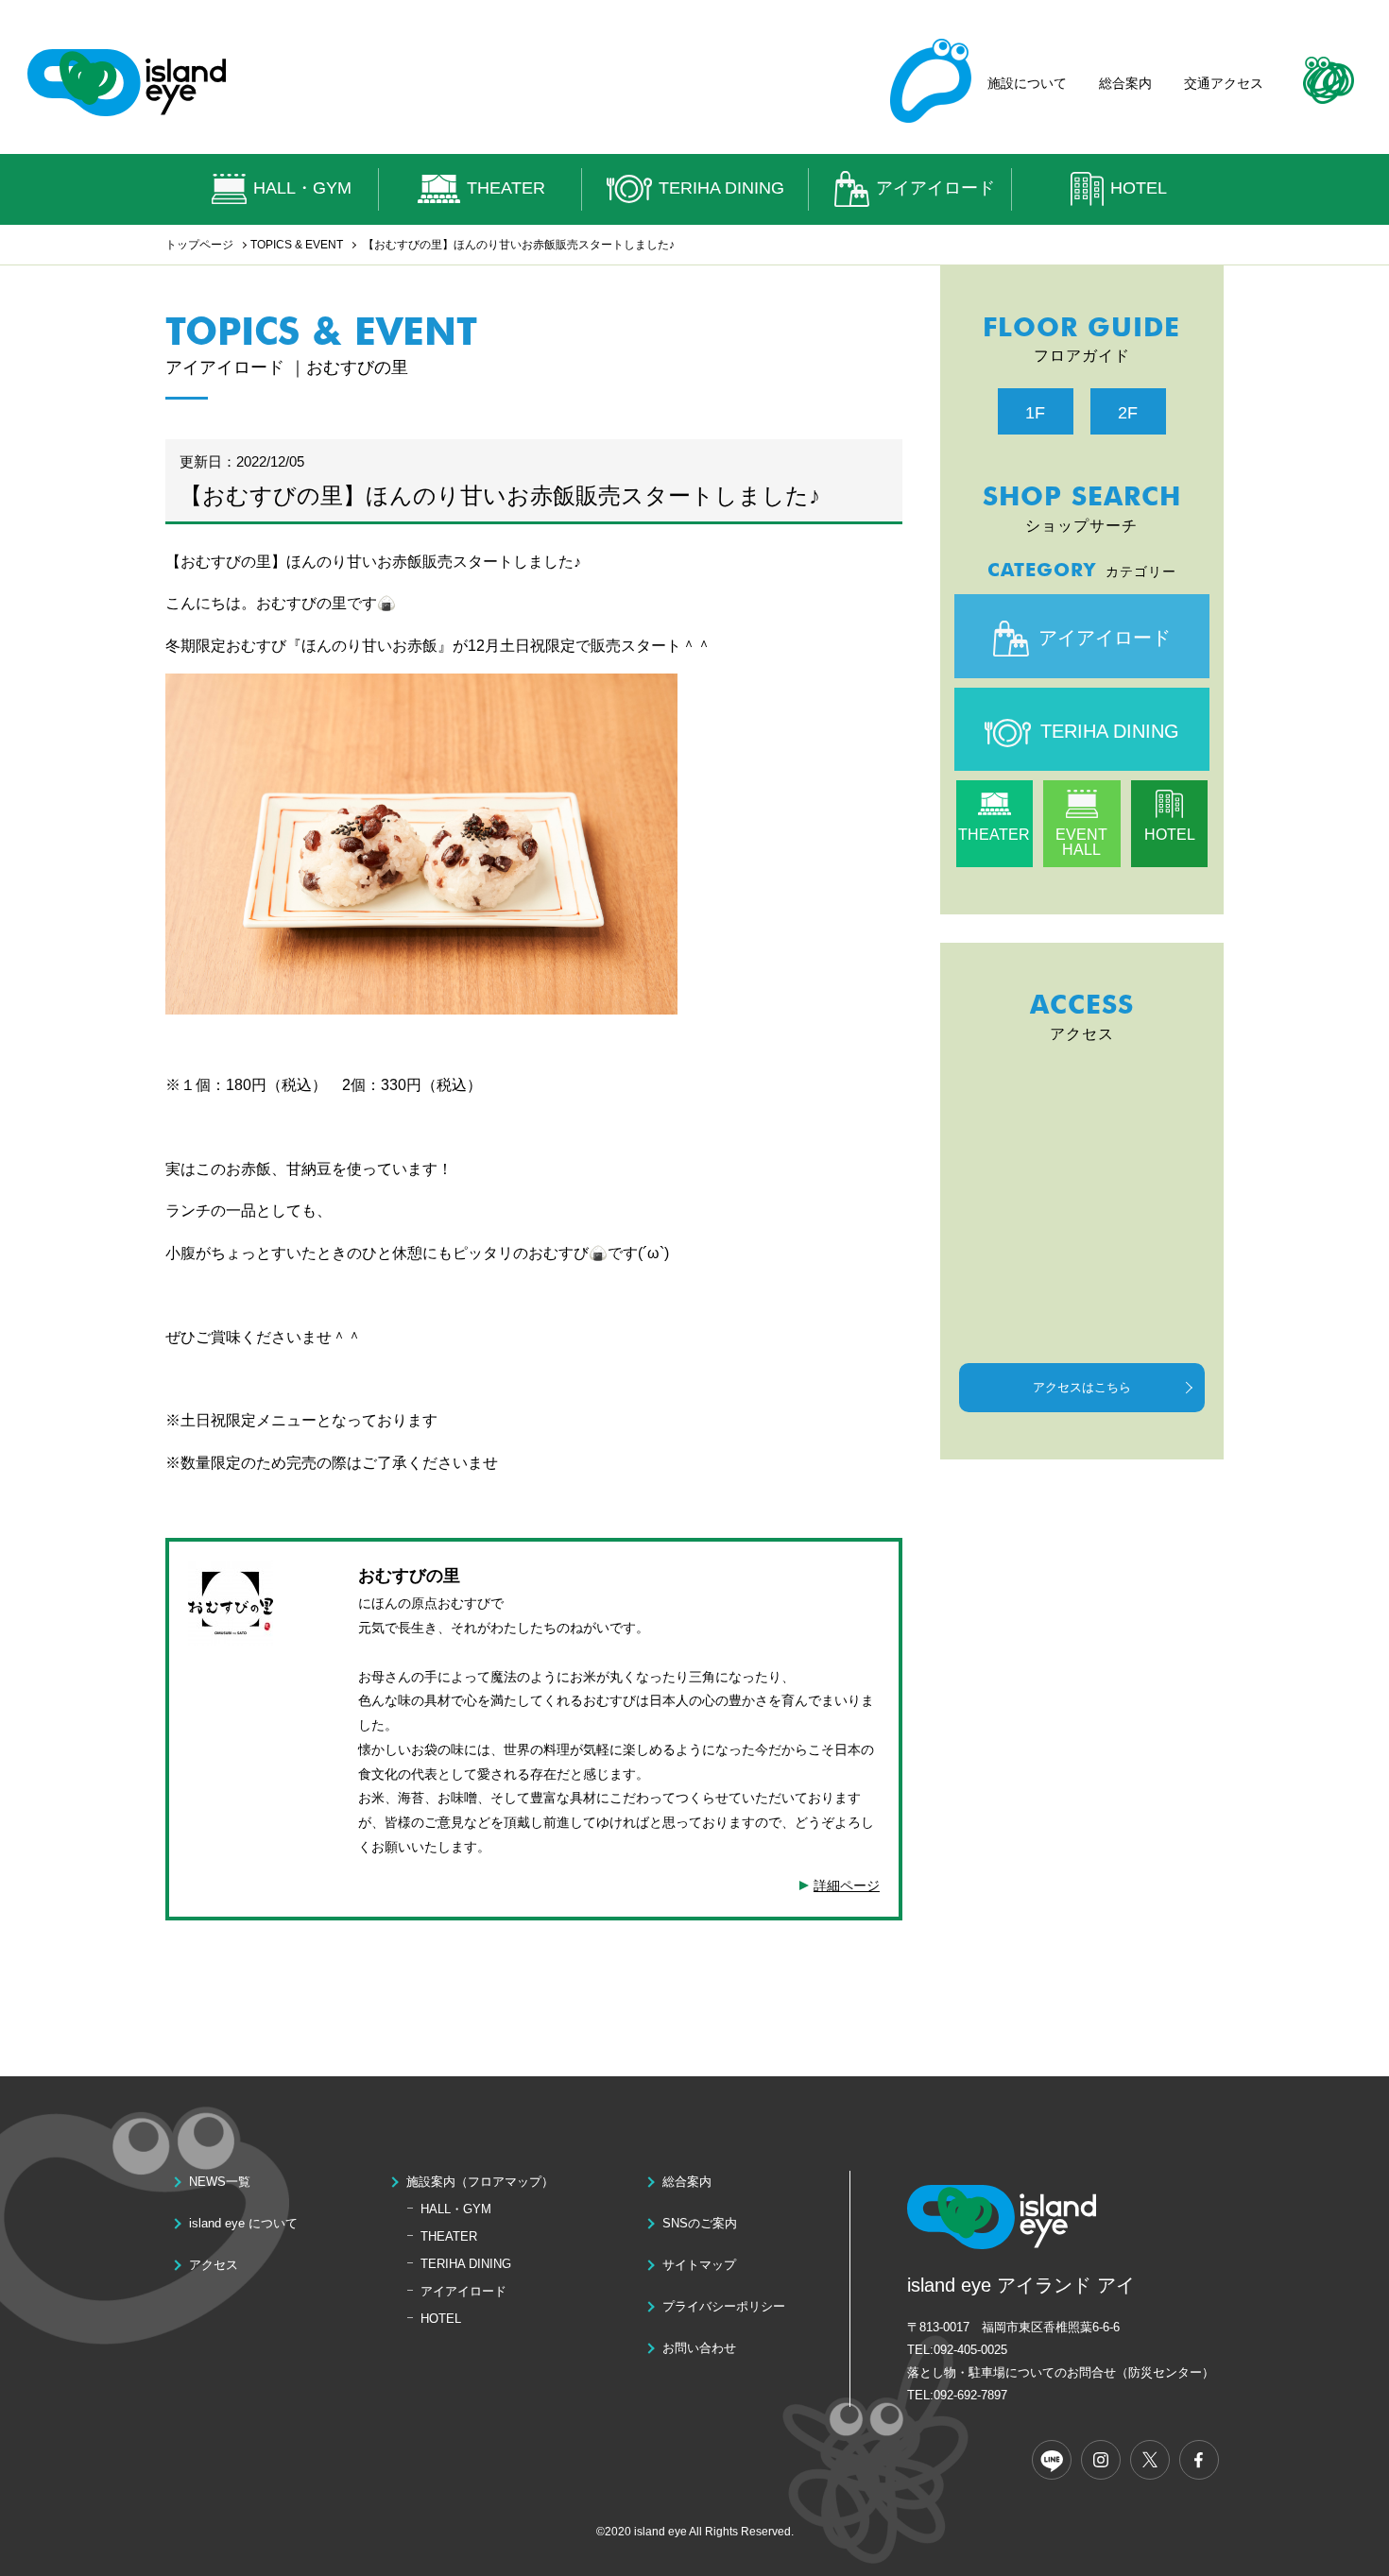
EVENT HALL (1081, 842)
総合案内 (1125, 83)
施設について (1027, 83)
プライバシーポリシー (724, 2306)
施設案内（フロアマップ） (480, 2182)
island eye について (243, 2223)
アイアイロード (935, 188)
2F (1128, 413)
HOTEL (1139, 188)
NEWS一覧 (220, 2182)
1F (1035, 413)
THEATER (506, 188)
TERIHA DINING (721, 188)
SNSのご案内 (700, 2223)
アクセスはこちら (1082, 1387)
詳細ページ (847, 1885)
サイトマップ (699, 2265)
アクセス (214, 2265)
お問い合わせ (699, 2348)
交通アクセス (1224, 83)
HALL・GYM (302, 188)
